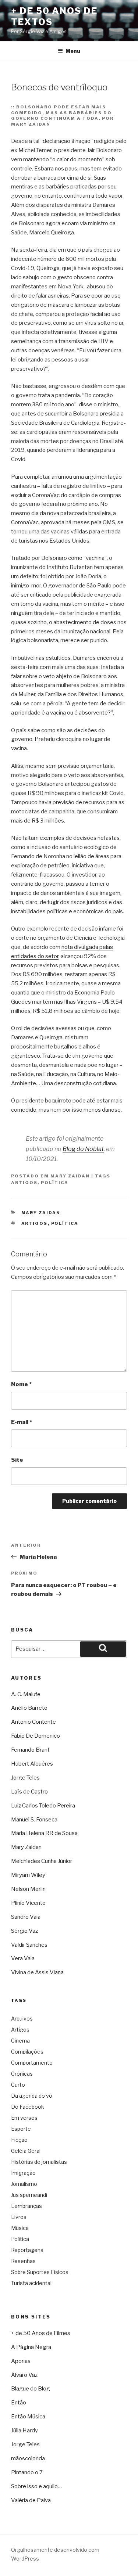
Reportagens (27, 2250)
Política (55, 1183)
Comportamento (32, 2063)
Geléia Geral (26, 2151)
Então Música (28, 2417)
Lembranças (26, 2206)
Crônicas (22, 2074)
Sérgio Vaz (24, 1931)
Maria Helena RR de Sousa (44, 1833)
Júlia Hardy (24, 2431)
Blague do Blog (31, 2389)
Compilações (27, 2052)
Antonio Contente (33, 1722)
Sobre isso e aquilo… (36, 2486)
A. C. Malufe (26, 1694)
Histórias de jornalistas (39, 2162)
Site (17, 1460)
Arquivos (22, 2019)
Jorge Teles (25, 1778)
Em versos (24, 2118)
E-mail (22, 1422)
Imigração (23, 2173)
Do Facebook (28, 2107)
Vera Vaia (23, 1958)
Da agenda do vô (32, 2096)
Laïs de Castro (29, 1792)
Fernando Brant (30, 1750)
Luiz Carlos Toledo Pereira (43, 1806)
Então (19, 2403)
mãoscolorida (28, 2458)
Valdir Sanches (29, 1945)
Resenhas (23, 2261)
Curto (18, 2085)
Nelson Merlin (28, 1889)
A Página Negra (31, 2347)
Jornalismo (24, 2184)
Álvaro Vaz (24, 2375)
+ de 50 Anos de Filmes (41, 2333)
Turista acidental (31, 2283)
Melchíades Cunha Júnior (42, 1861)
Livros (19, 2217)
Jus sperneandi (29, 2195)
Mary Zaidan (70, 1176)
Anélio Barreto (29, 1708)
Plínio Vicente (28, 1903)
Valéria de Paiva (31, 2500)
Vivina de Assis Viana (37, 1972)
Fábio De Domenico (36, 1736)
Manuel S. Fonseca (34, 1820)
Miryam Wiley (28, 1875)
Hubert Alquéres (32, 1764)
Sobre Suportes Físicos (40, 2272)
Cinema (20, 2041)
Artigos (24, 1183)
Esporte (21, 2129)
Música (20, 2228)
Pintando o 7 (27, 2472)
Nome (21, 1384)
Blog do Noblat (83, 1149)
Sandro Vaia (26, 1917)
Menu (73, 51)
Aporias (21, 2361)
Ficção (19, 2140)
